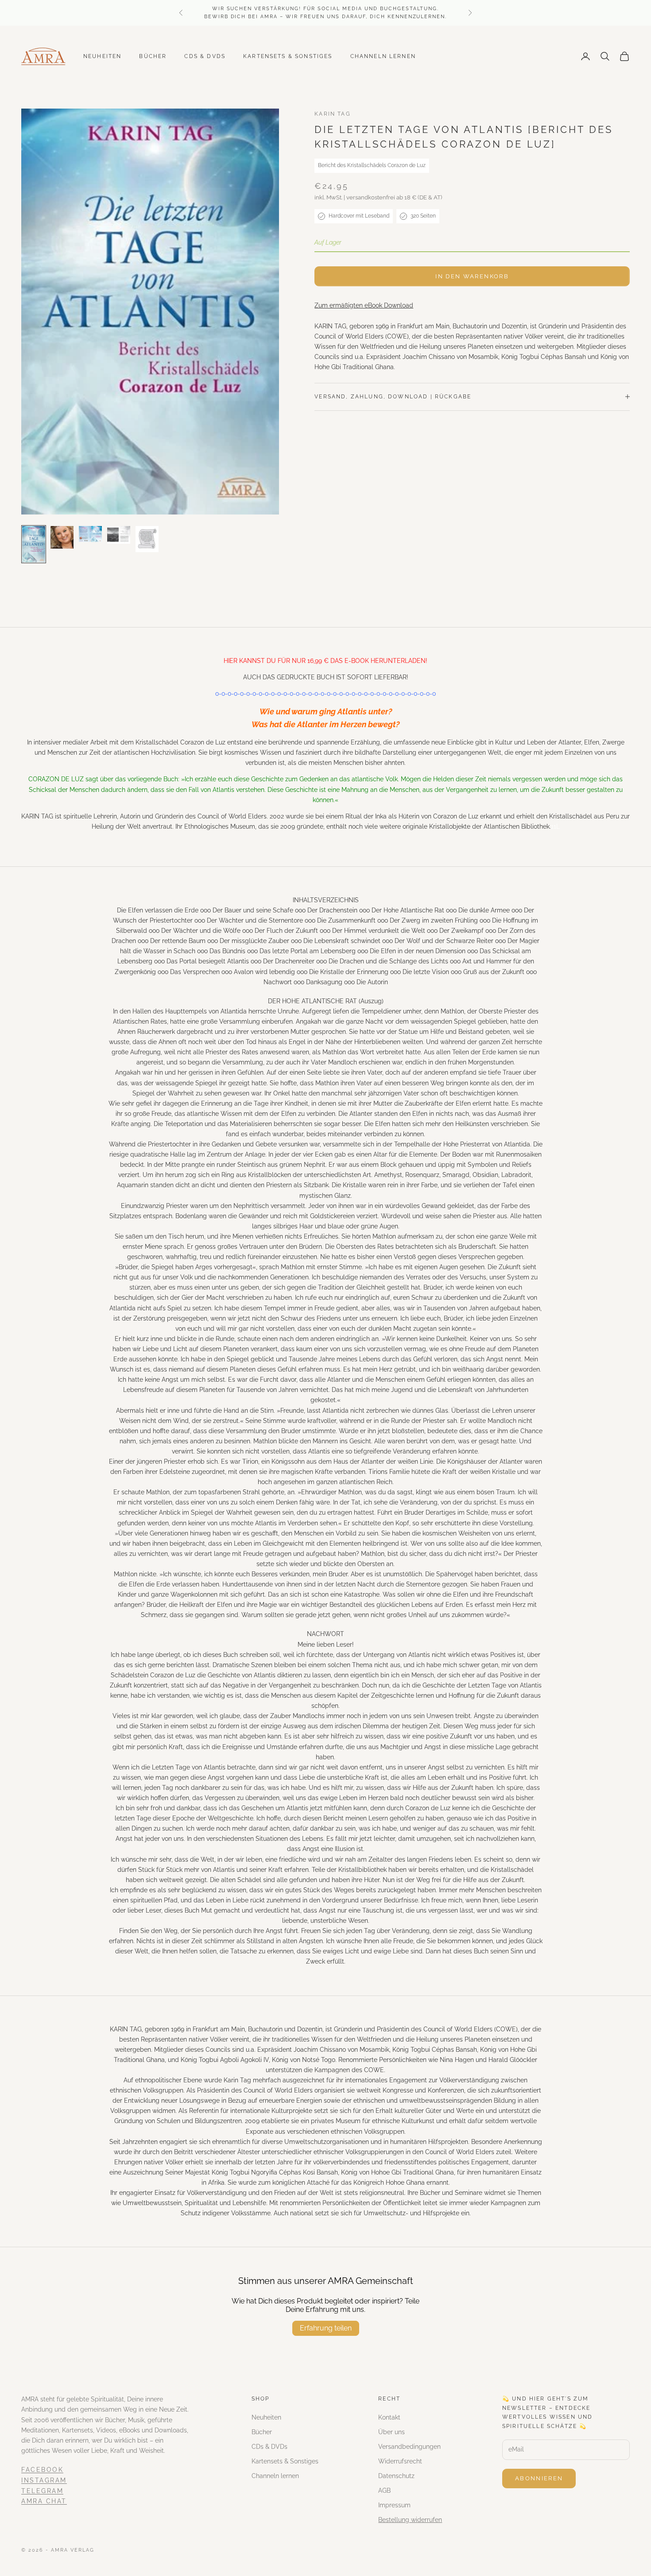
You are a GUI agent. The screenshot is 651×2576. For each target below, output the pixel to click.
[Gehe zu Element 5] (147, 539)
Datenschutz (396, 2476)
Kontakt (389, 2417)
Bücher (153, 56)
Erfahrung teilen (326, 2328)
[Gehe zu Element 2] (62, 538)
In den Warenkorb (472, 276)
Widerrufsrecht (400, 2461)
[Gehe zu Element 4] (119, 535)
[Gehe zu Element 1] (34, 544)
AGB (384, 2490)
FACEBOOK (42, 2470)
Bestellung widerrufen (410, 2520)
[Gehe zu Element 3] (90, 534)
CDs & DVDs (205, 56)
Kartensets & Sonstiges (288, 56)
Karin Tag (332, 114)
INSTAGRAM (44, 2480)
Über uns (391, 2432)
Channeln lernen (383, 56)
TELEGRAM (42, 2491)
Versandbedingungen (409, 2447)
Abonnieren (539, 2478)
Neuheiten (102, 56)
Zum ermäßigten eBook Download (364, 305)
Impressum (394, 2505)
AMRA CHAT (44, 2501)
